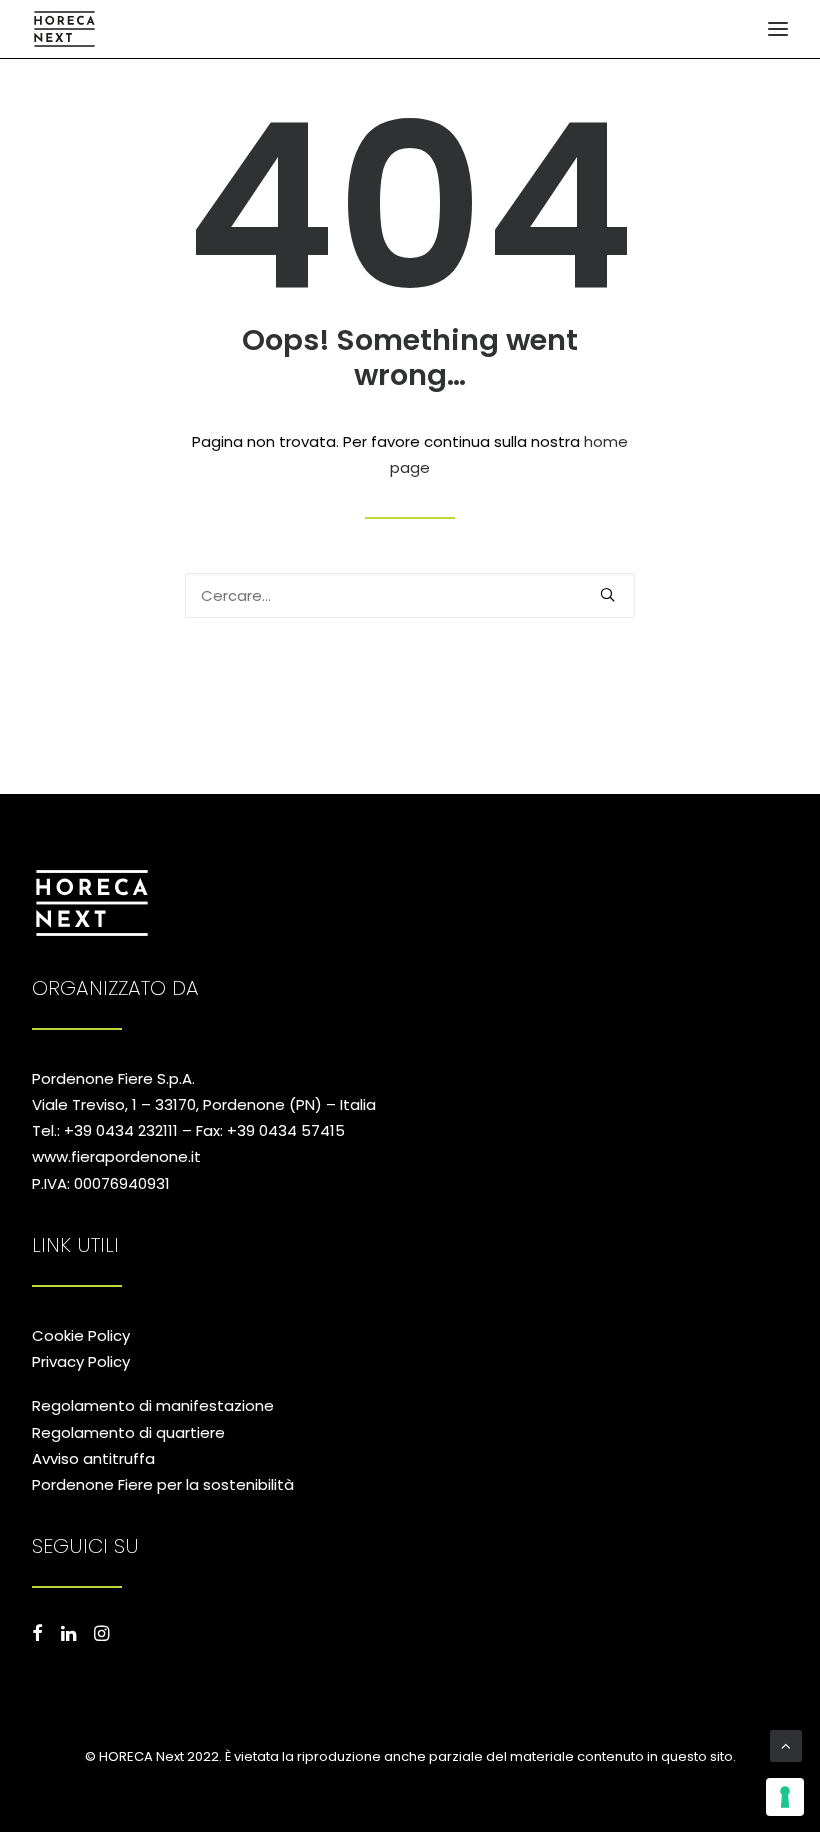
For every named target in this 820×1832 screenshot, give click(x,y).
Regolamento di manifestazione (153, 1405)
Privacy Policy (81, 1361)
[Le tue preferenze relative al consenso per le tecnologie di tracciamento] (785, 1797)
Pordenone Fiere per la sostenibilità (163, 1484)
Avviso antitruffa (93, 1458)
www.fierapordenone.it (116, 1156)
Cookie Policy (81, 1335)
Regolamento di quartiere (128, 1432)
